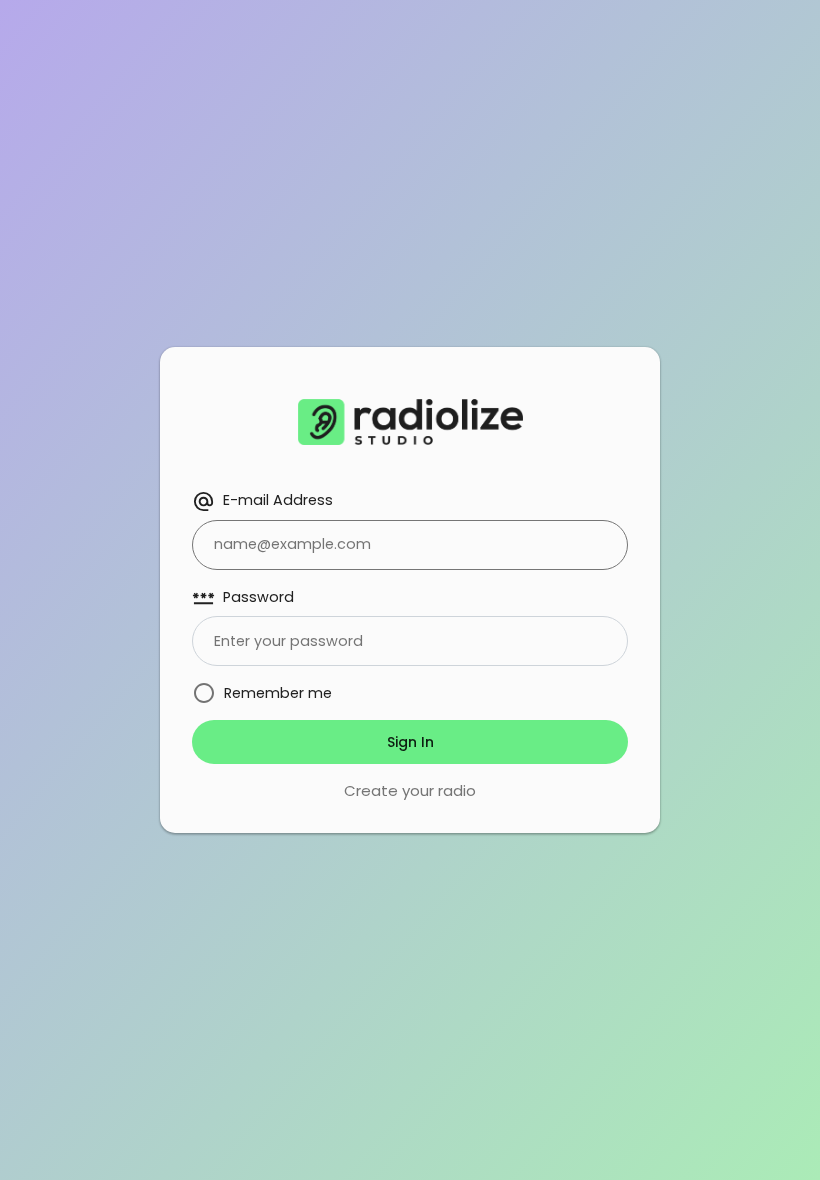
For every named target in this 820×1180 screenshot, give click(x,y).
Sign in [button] (410, 742)
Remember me (278, 693)
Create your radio (410, 790)
